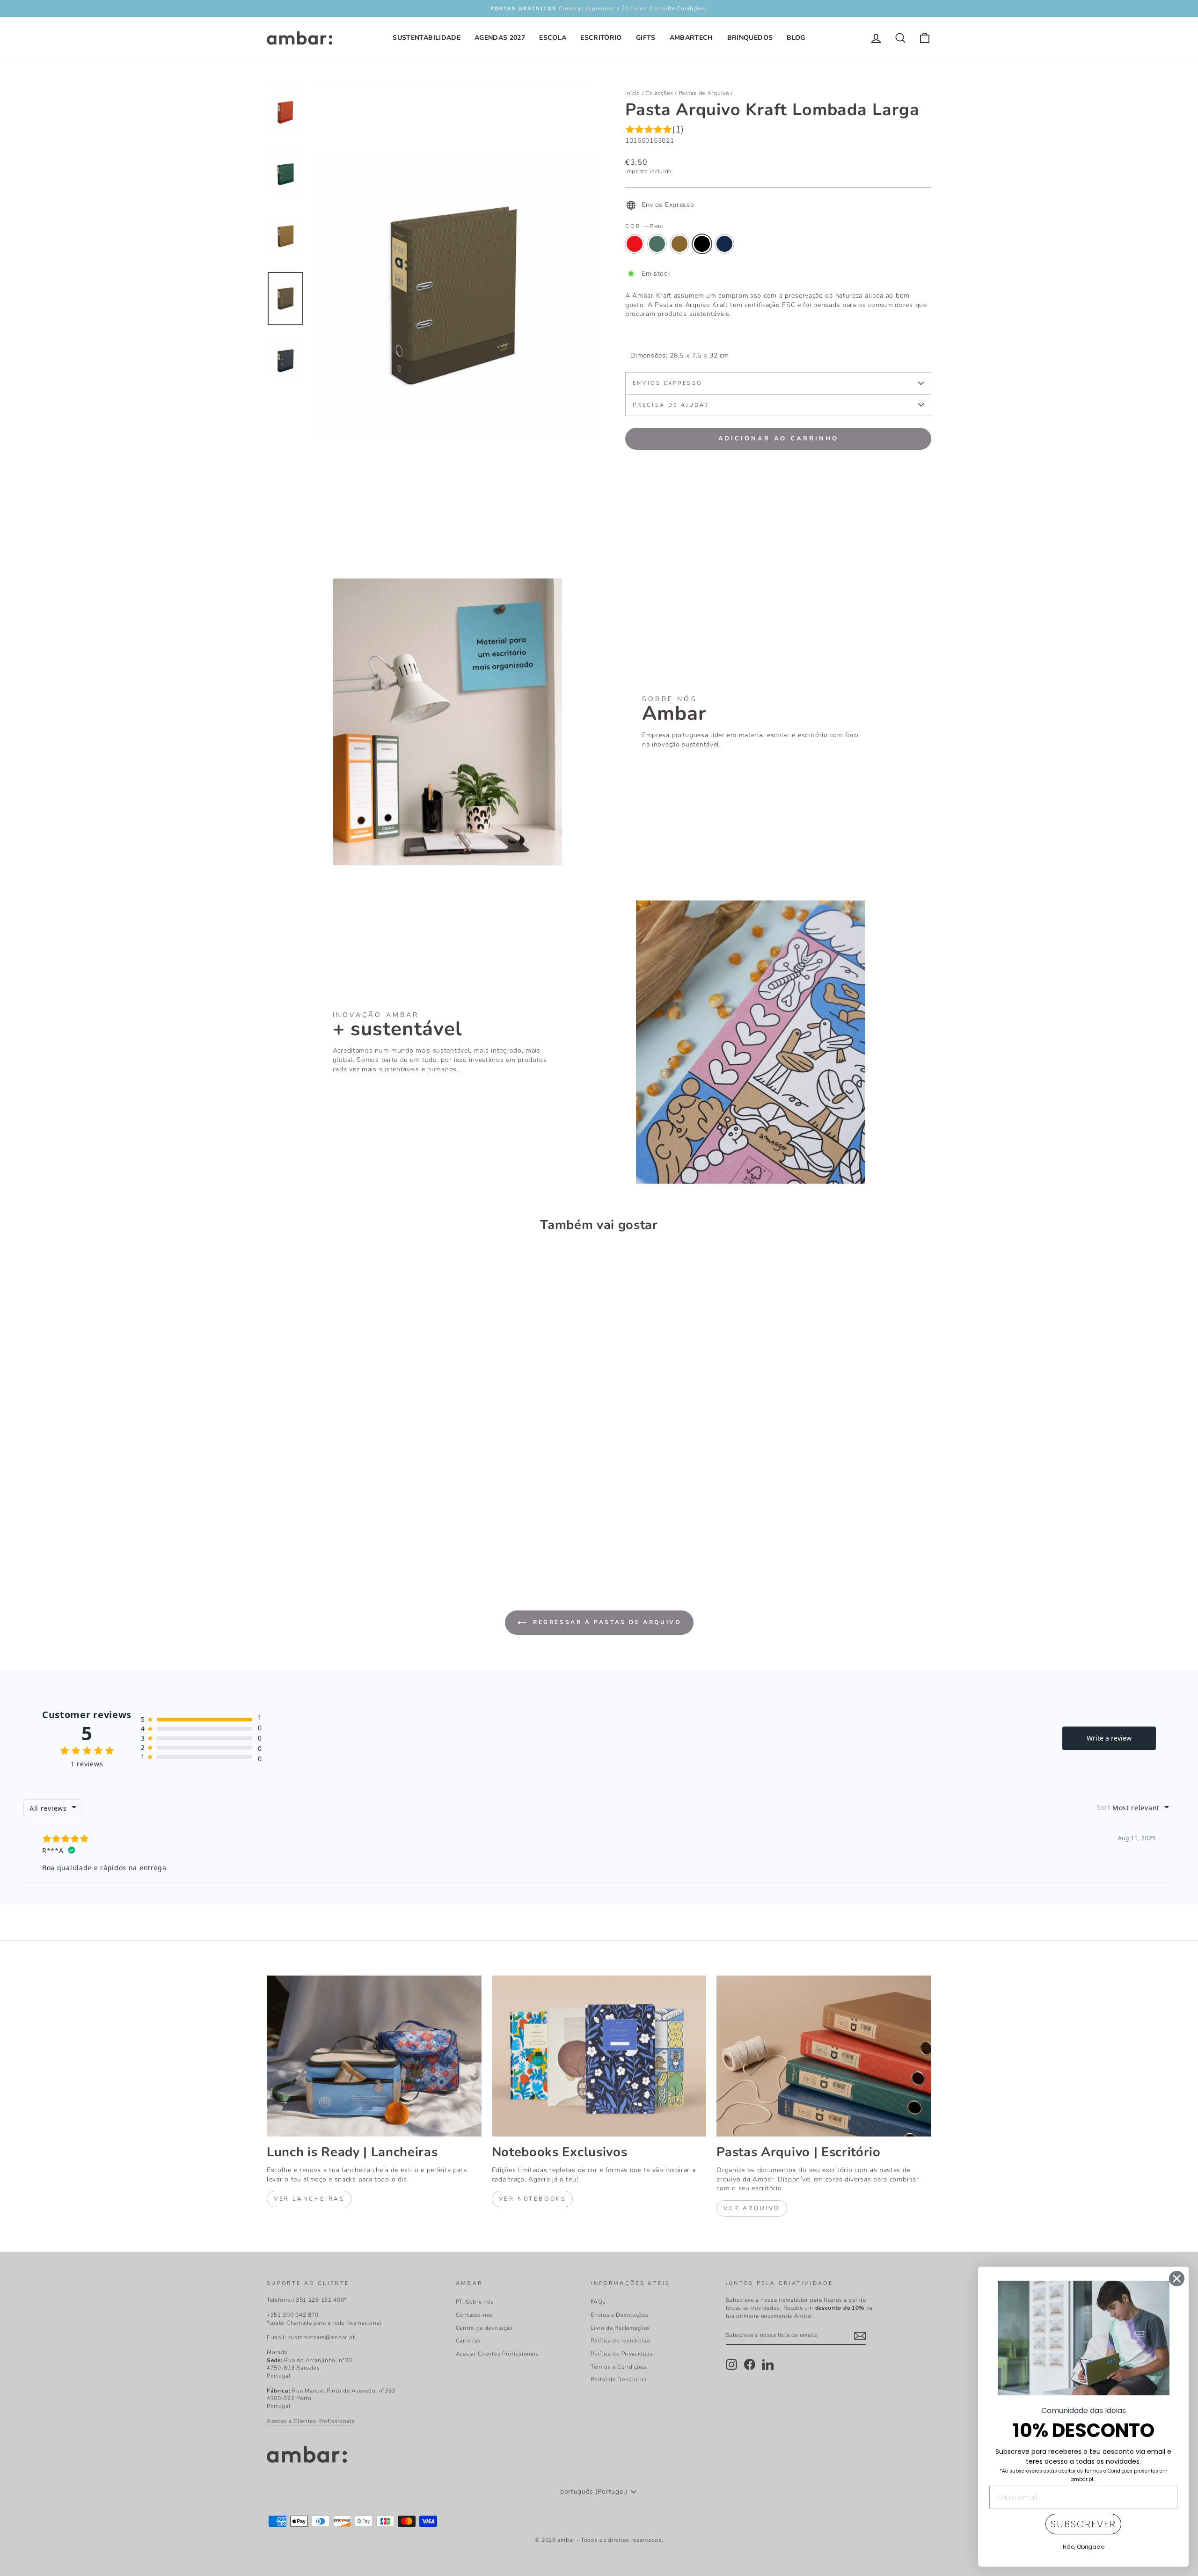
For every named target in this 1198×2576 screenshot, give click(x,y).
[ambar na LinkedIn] (768, 2364)
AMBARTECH (691, 38)
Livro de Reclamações (620, 2328)
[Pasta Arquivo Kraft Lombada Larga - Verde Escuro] (286, 1532)
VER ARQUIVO (752, 2208)
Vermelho (635, 244)
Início (633, 93)
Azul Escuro (724, 244)
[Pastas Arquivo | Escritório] (824, 2056)
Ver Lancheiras (309, 2199)
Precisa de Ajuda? (671, 405)
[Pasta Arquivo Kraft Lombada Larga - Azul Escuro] (324, 1532)
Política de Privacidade (622, 2354)
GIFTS (646, 38)
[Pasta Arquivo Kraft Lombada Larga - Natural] (298, 1532)
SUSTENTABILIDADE (427, 38)
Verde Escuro (657, 244)
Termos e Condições (619, 2367)
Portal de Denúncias (618, 2379)
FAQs (598, 2302)
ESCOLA (553, 38)
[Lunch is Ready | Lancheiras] (374, 2056)
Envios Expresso (667, 383)
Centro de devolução (484, 2328)
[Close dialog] (1177, 2279)
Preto (702, 244)
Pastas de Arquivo (704, 93)
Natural (679, 244)
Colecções (659, 93)
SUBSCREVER (1083, 2524)
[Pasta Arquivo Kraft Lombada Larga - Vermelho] (273, 1532)
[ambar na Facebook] (750, 2364)
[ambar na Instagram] (731, 2364)
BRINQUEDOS (750, 38)
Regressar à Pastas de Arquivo (606, 1622)
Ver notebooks (533, 2199)
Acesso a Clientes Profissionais (311, 2421)
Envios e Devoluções (619, 2315)
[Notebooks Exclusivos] (599, 2056)
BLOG (796, 38)
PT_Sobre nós (475, 2302)
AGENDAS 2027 (500, 38)
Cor (644, 226)
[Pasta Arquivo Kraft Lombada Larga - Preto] (311, 1532)
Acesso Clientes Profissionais (497, 2354)
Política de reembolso (621, 2341)
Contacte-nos (475, 2315)
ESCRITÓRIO (601, 38)
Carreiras (468, 2341)
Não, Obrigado (1084, 2547)
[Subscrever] (860, 2336)
